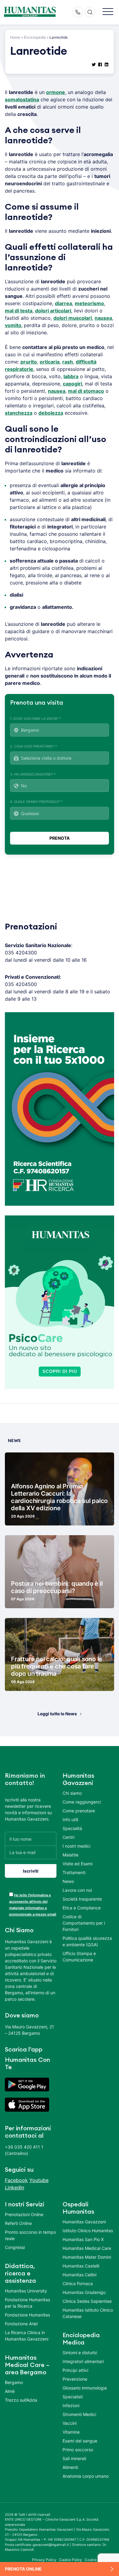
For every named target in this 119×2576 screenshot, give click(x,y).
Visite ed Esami (78, 1864)
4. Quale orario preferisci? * (36, 802)
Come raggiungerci (82, 1802)
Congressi (15, 2247)
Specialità (72, 1828)
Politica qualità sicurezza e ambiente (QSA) (87, 1941)
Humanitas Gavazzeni (84, 2222)
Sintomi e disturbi (80, 2353)
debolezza (51, 413)
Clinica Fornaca (78, 2283)
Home (15, 37)
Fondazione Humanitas (27, 2315)
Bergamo (14, 2382)
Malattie (70, 1855)
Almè (10, 2391)
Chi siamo (72, 1793)
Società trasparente (82, 1899)
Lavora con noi (77, 1890)
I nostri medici (76, 1846)
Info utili (70, 1820)
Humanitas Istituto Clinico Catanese (88, 2313)
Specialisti (73, 2397)
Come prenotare (79, 1811)
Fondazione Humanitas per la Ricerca (27, 2303)
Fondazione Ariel (21, 2324)
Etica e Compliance (82, 1908)
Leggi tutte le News (57, 1714)
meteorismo (89, 303)
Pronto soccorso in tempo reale (30, 2235)
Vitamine (71, 2432)
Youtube (39, 2180)
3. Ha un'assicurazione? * (33, 774)
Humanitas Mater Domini (87, 2257)
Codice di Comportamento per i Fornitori (84, 1923)
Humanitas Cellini (79, 2275)
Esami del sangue (80, 2441)
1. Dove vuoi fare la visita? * (35, 719)
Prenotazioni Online (24, 2214)
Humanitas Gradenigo (84, 2292)
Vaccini (70, 2423)
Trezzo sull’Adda (21, 2400)
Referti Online (18, 2223)
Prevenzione (75, 2379)
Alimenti (70, 2467)
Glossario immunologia (85, 2388)
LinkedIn (14, 2187)
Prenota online (23, 2569)
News (68, 1881)
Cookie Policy (71, 2560)
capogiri (72, 384)
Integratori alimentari (83, 2361)
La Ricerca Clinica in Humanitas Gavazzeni (27, 2336)
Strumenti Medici (79, 2414)
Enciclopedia (35, 37)
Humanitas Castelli (81, 2266)
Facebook (16, 2180)
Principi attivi (75, 2370)
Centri (69, 1837)
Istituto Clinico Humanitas (88, 2231)
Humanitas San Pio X (83, 2239)
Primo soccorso (78, 2450)
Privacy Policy (44, 2560)
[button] (108, 12)
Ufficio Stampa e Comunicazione (79, 1957)
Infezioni (71, 2405)
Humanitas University (26, 2291)
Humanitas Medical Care (87, 2248)
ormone (56, 92)
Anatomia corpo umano (86, 2476)
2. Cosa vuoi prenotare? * (34, 746)
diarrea (63, 303)
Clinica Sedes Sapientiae (87, 2301)
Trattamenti (74, 1872)
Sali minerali (74, 2458)
